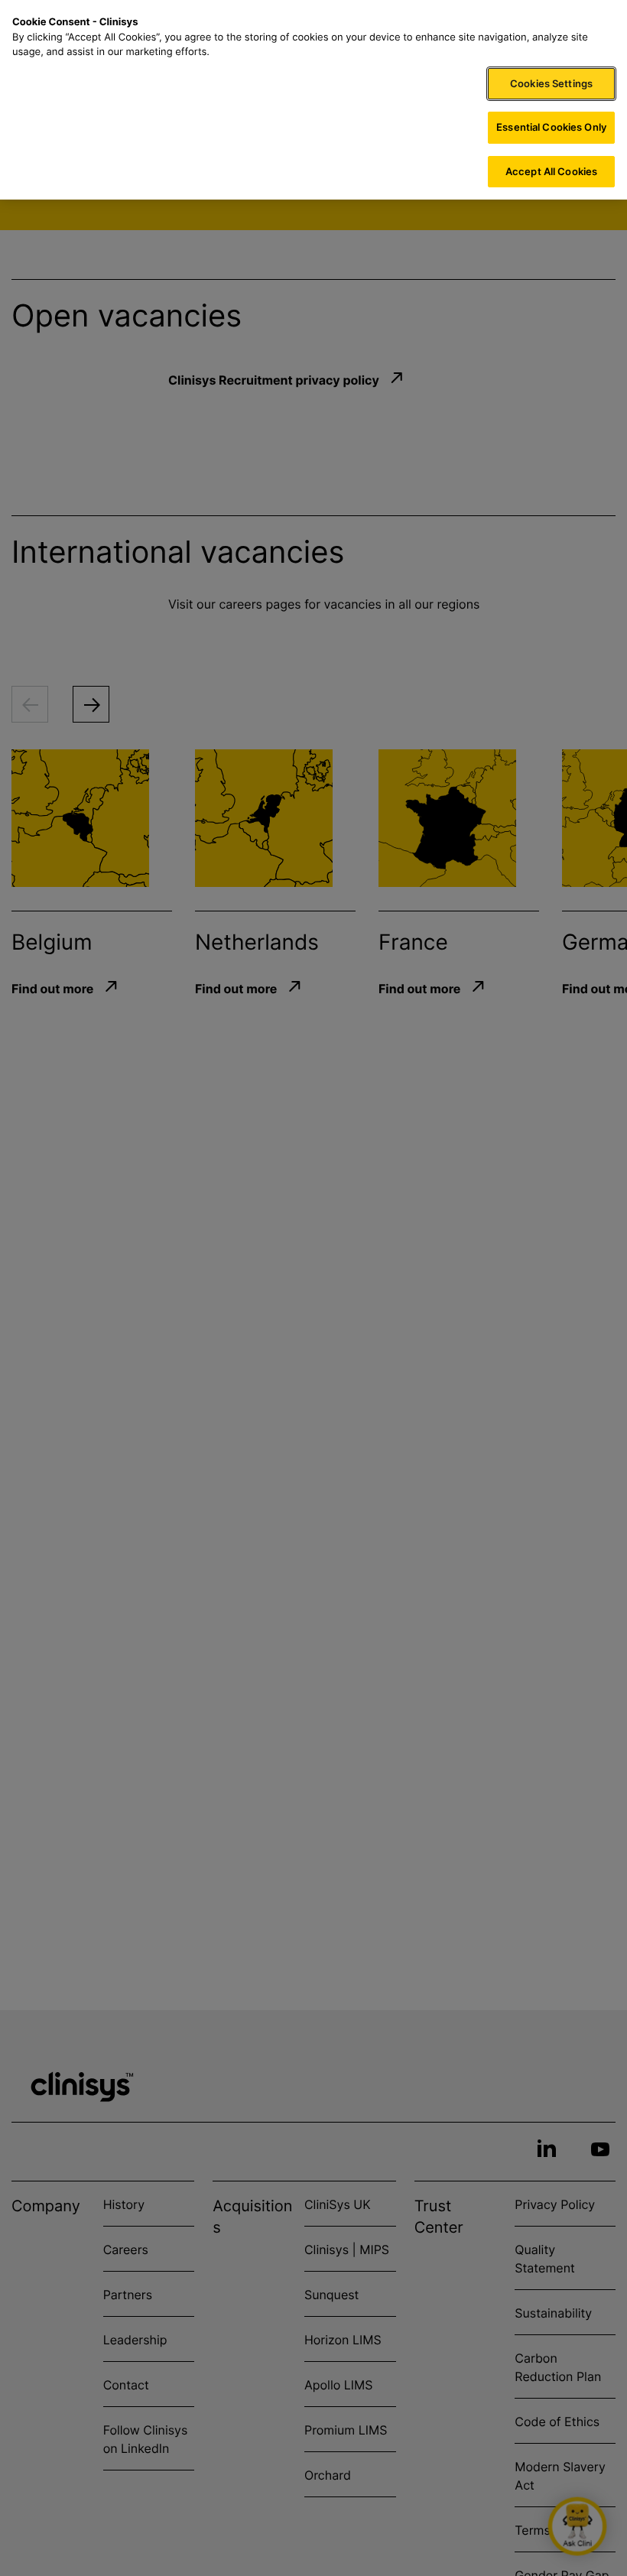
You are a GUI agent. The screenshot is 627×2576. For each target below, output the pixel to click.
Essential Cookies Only (551, 127)
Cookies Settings (551, 83)
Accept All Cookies (551, 171)
